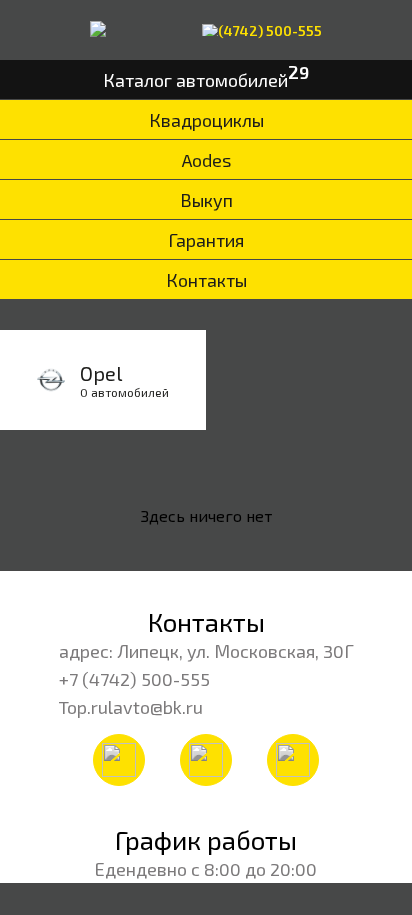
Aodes (206, 160)
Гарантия (206, 240)
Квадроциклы (206, 120)
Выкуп (206, 200)
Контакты (206, 280)
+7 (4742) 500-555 (134, 679)
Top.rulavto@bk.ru (131, 707)
